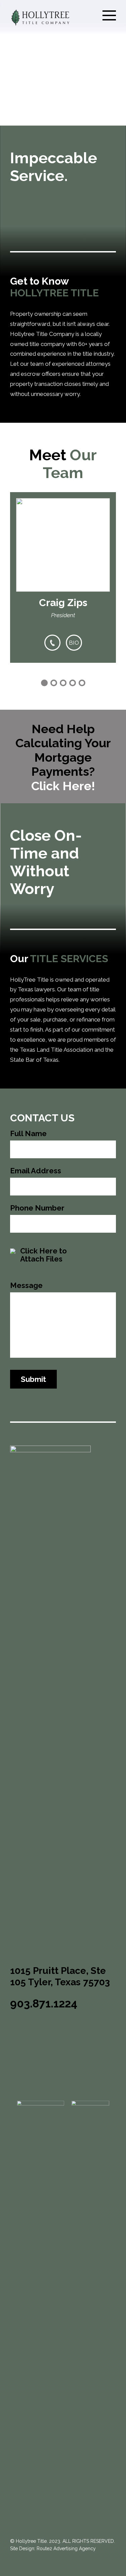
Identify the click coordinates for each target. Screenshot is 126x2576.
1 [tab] (44, 683)
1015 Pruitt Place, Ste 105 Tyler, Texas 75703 (60, 1976)
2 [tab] (54, 683)
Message (26, 1285)
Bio (74, 643)
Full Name (28, 1134)
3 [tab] (63, 683)
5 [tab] (82, 683)
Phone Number (37, 1208)
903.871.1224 (44, 2004)
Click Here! (63, 786)
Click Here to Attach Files (44, 1254)
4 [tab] (73, 683)
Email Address (36, 1171)
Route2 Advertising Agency (66, 2549)
